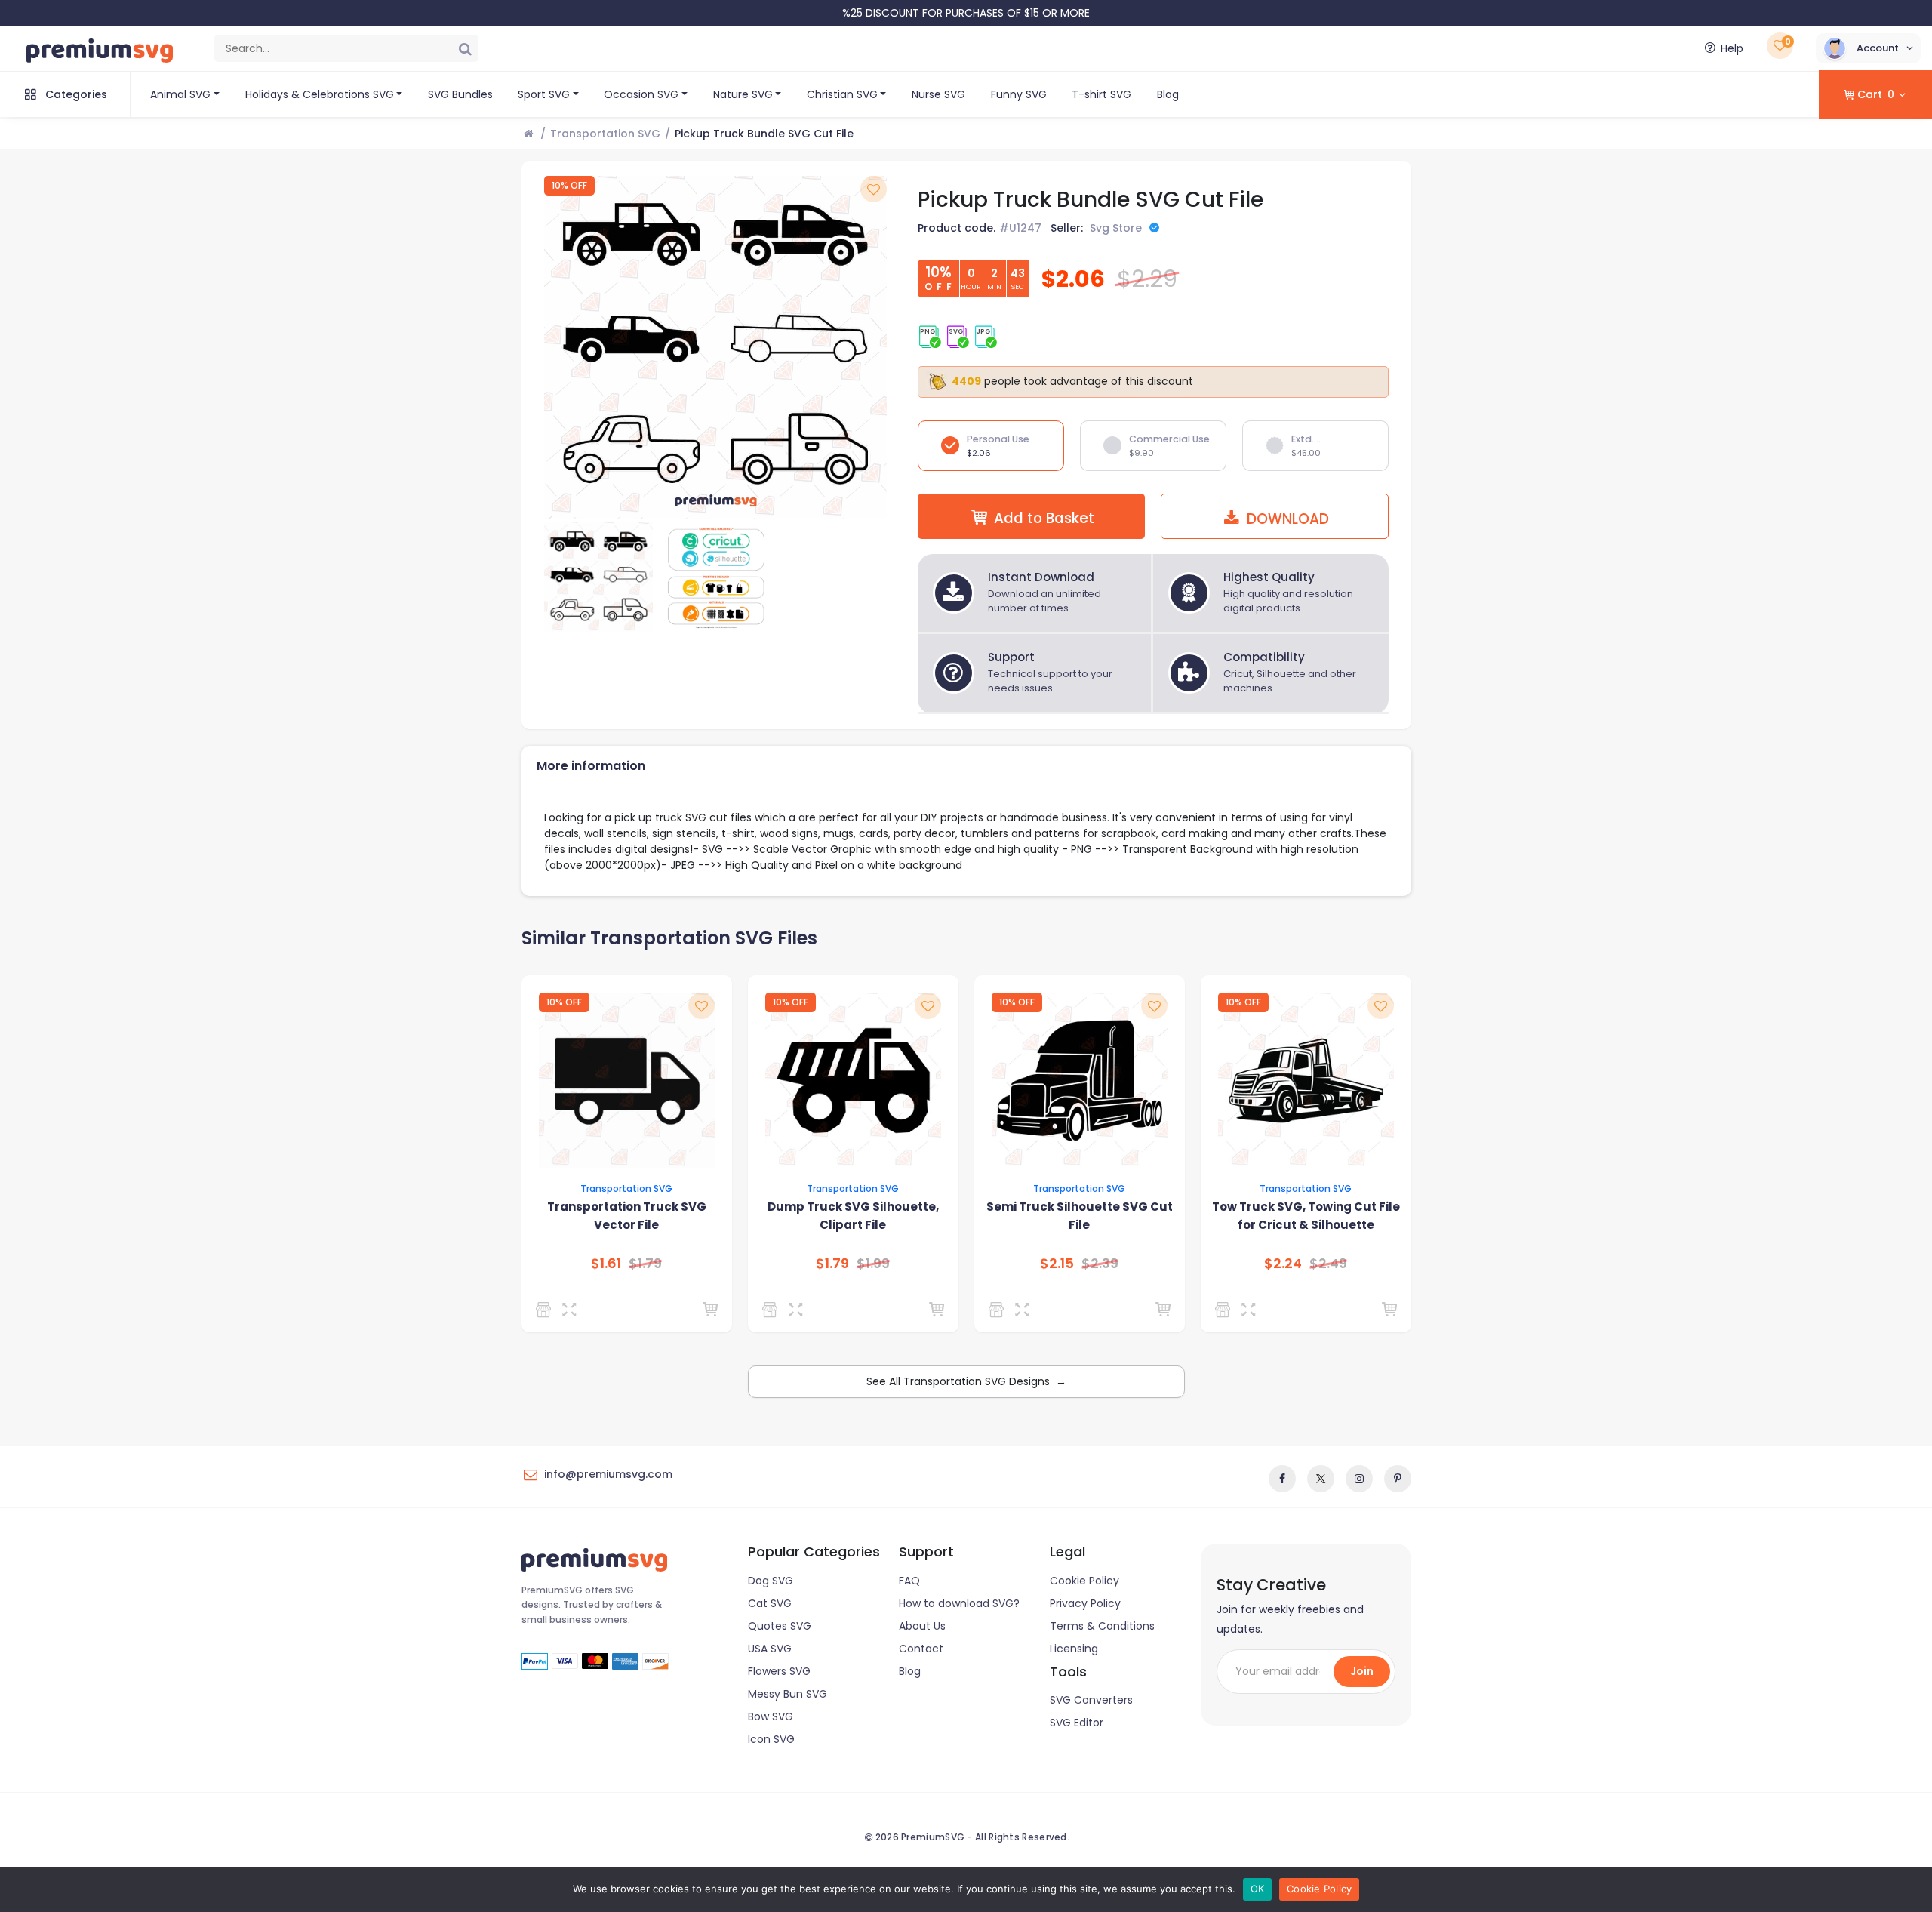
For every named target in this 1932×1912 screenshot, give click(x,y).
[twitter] (1321, 1479)
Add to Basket (1044, 518)
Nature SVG (743, 94)
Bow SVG (771, 1716)
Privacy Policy (1085, 1603)
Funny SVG (1019, 94)
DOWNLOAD (1286, 519)
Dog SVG (771, 1581)
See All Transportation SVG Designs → (966, 1381)
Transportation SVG (605, 134)
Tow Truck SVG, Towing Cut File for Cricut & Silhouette (1306, 1216)
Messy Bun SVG (788, 1694)
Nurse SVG (938, 94)
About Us (922, 1626)
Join (1362, 1671)
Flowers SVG (779, 1671)
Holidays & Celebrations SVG (320, 94)
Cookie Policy (1084, 1581)
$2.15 (1057, 1264)
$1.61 (606, 1264)
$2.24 (1283, 1264)
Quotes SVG (780, 1626)
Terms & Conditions (1102, 1626)
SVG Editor (1077, 1723)
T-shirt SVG (1101, 94)
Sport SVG (544, 94)
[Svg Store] (546, 1310)
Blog (1168, 94)
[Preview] (572, 1310)
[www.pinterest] (1398, 1479)
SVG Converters (1091, 1700)
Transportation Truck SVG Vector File (627, 1216)
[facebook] (1282, 1479)
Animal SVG (180, 94)
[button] (1868, 48)
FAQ (909, 1581)
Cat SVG (770, 1603)
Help (1732, 48)
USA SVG (770, 1649)
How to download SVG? (959, 1603)
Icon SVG (771, 1739)
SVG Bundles (460, 94)
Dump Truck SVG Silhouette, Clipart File (853, 1216)
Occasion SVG (641, 94)
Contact (921, 1649)
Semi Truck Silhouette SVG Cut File (1080, 1216)
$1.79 (832, 1264)
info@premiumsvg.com (608, 1474)
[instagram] (1359, 1479)
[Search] (465, 48)
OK (1258, 1889)
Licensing (1074, 1649)
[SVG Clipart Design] (1225, 1310)
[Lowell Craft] (772, 1310)
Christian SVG (842, 94)
